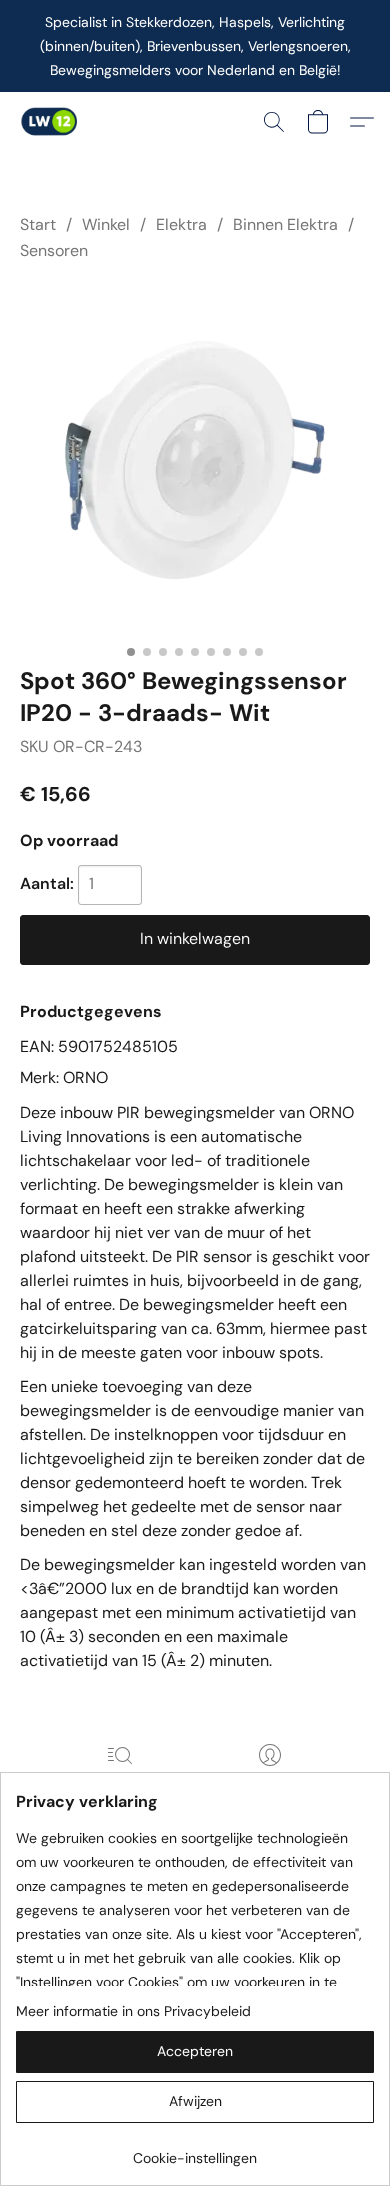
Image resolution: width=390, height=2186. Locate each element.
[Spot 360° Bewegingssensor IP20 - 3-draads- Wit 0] (195, 460)
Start (38, 224)
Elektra (181, 224)
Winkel (106, 224)
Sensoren (54, 250)
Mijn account (270, 1783)
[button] (50, 122)
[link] (195, 2150)
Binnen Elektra (285, 224)
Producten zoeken (120, 1783)
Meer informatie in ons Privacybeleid (133, 2011)
